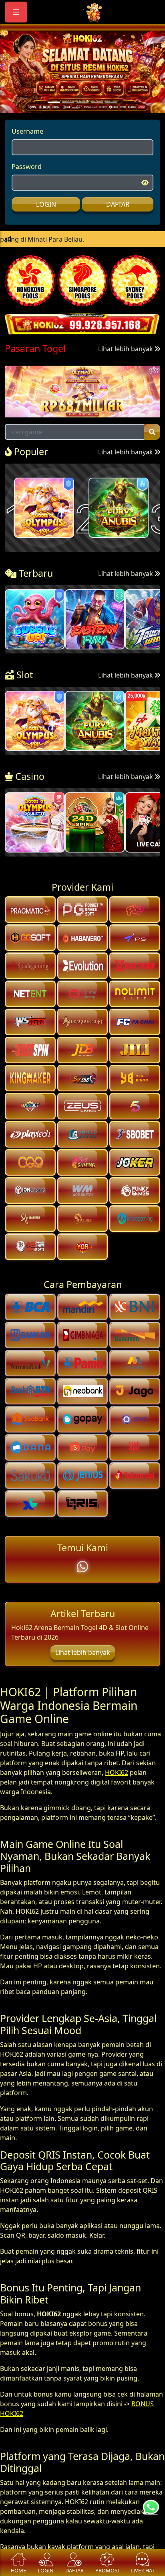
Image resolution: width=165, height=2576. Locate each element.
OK (83, 1344)
